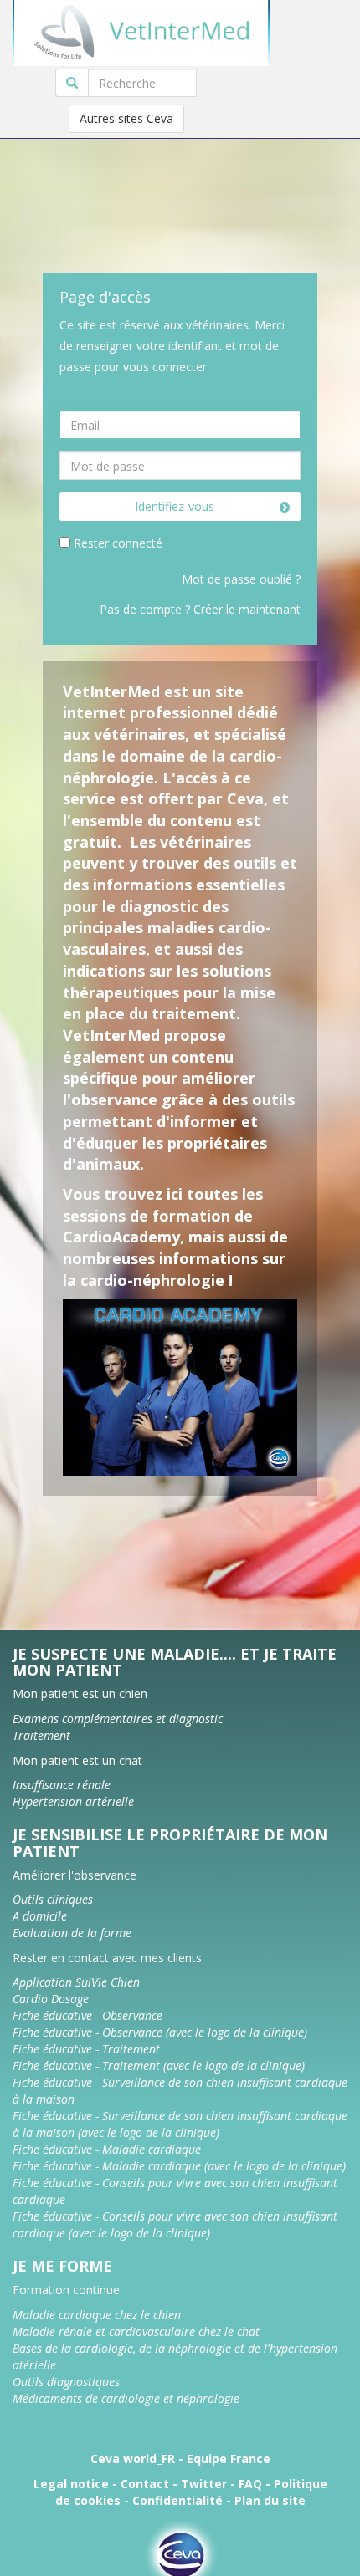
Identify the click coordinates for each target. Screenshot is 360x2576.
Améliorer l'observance (75, 1875)
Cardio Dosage (51, 1999)
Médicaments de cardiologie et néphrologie (126, 2398)
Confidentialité (177, 2500)
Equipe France (229, 2459)
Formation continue (66, 2290)
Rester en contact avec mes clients (107, 1958)
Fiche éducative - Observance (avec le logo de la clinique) (160, 2032)
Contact (145, 2484)
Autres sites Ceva (126, 118)
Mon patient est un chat (77, 1760)
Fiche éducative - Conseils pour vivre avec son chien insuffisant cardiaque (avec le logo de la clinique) (175, 2224)
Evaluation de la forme (72, 1933)
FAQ (250, 2484)
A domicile (40, 1916)
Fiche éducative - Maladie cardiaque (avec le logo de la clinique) (179, 2166)
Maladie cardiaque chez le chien (97, 2315)
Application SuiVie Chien (76, 1982)
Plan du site (270, 2500)
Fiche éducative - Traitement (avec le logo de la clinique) (159, 2066)
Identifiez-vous (175, 506)
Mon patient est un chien (80, 1694)
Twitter (204, 2484)
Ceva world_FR (133, 2459)
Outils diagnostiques (66, 2382)
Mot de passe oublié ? (241, 579)
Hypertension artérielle (73, 1801)
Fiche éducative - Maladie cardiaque (107, 2149)
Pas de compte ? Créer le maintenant (200, 609)
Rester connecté (118, 543)
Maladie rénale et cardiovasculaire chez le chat (136, 2331)
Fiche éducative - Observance (87, 2015)
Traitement (41, 1735)
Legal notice (71, 2484)
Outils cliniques (53, 1899)
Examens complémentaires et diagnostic (118, 1719)
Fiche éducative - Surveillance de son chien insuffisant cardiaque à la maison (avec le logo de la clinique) (180, 2124)
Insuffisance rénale (62, 1785)
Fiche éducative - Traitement (86, 2049)
